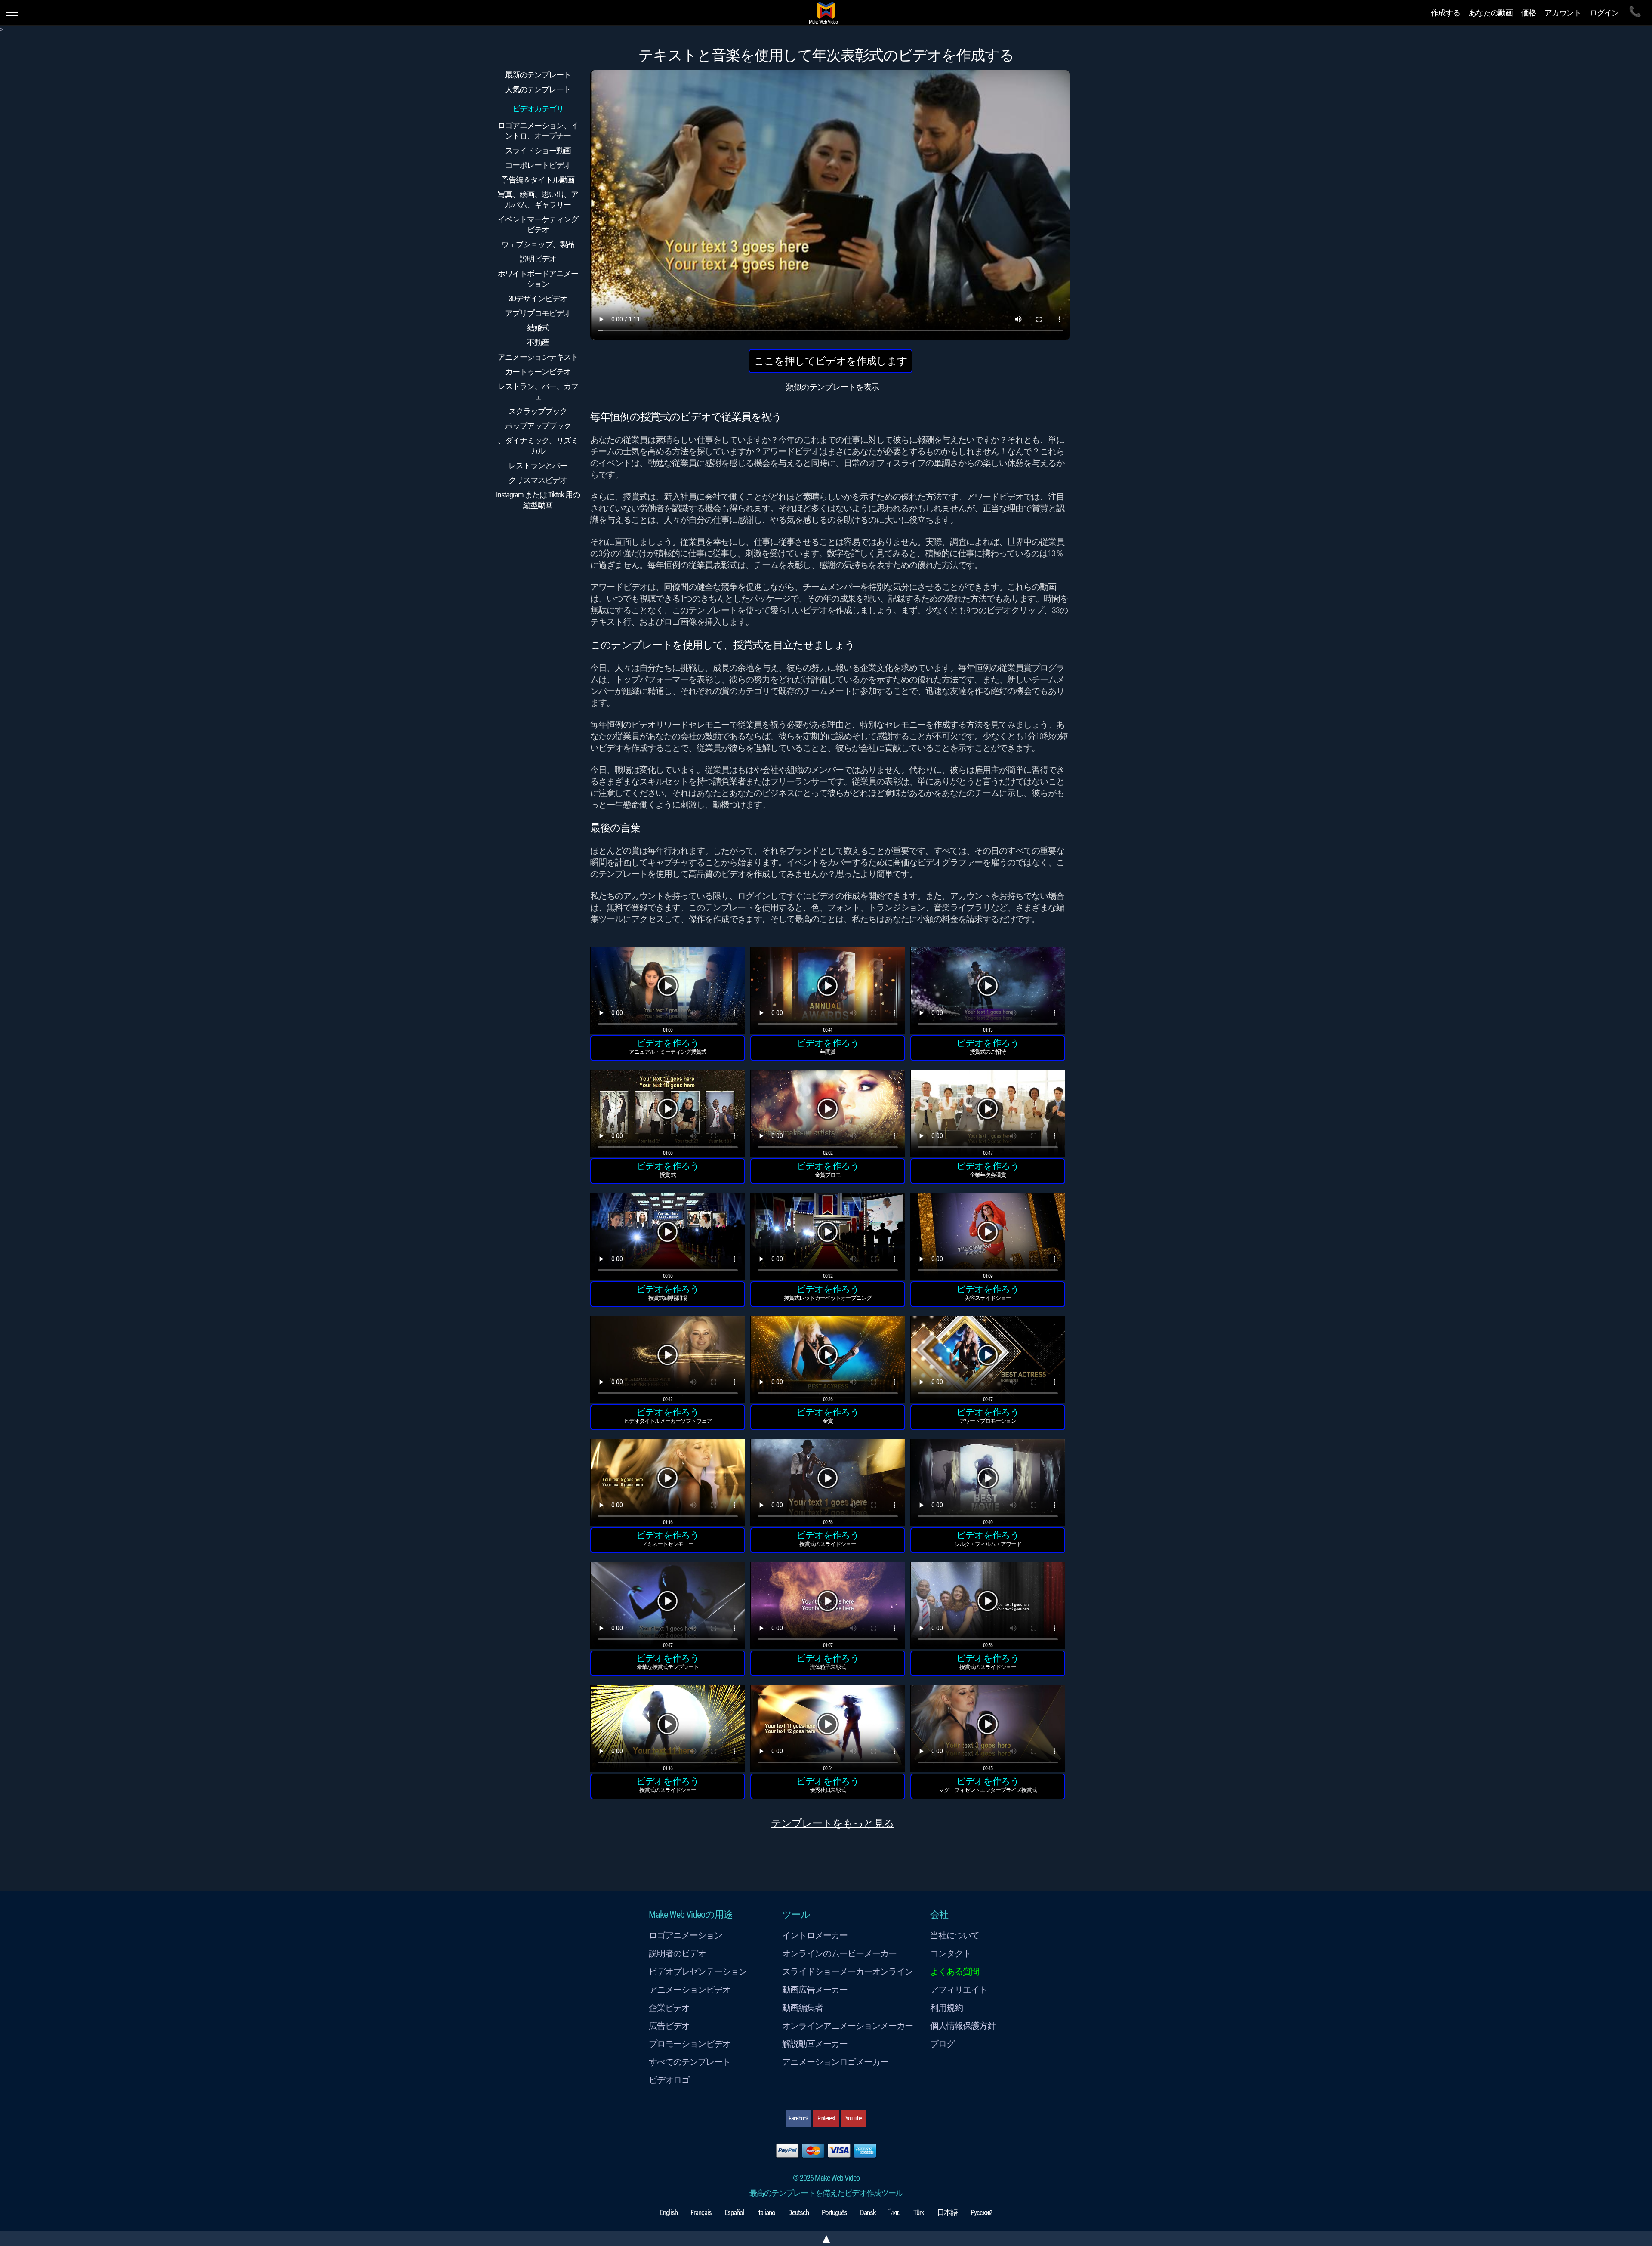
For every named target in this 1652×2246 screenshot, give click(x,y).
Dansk (868, 2212)
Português (834, 2212)
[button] (668, 992)
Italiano (766, 2212)
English (669, 2212)
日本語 (947, 2212)
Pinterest (826, 2118)
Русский (982, 2212)
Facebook (798, 2118)
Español (734, 2212)
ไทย (895, 2212)
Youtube (854, 2118)
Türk (919, 2212)
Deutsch (798, 2212)
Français (701, 2212)
